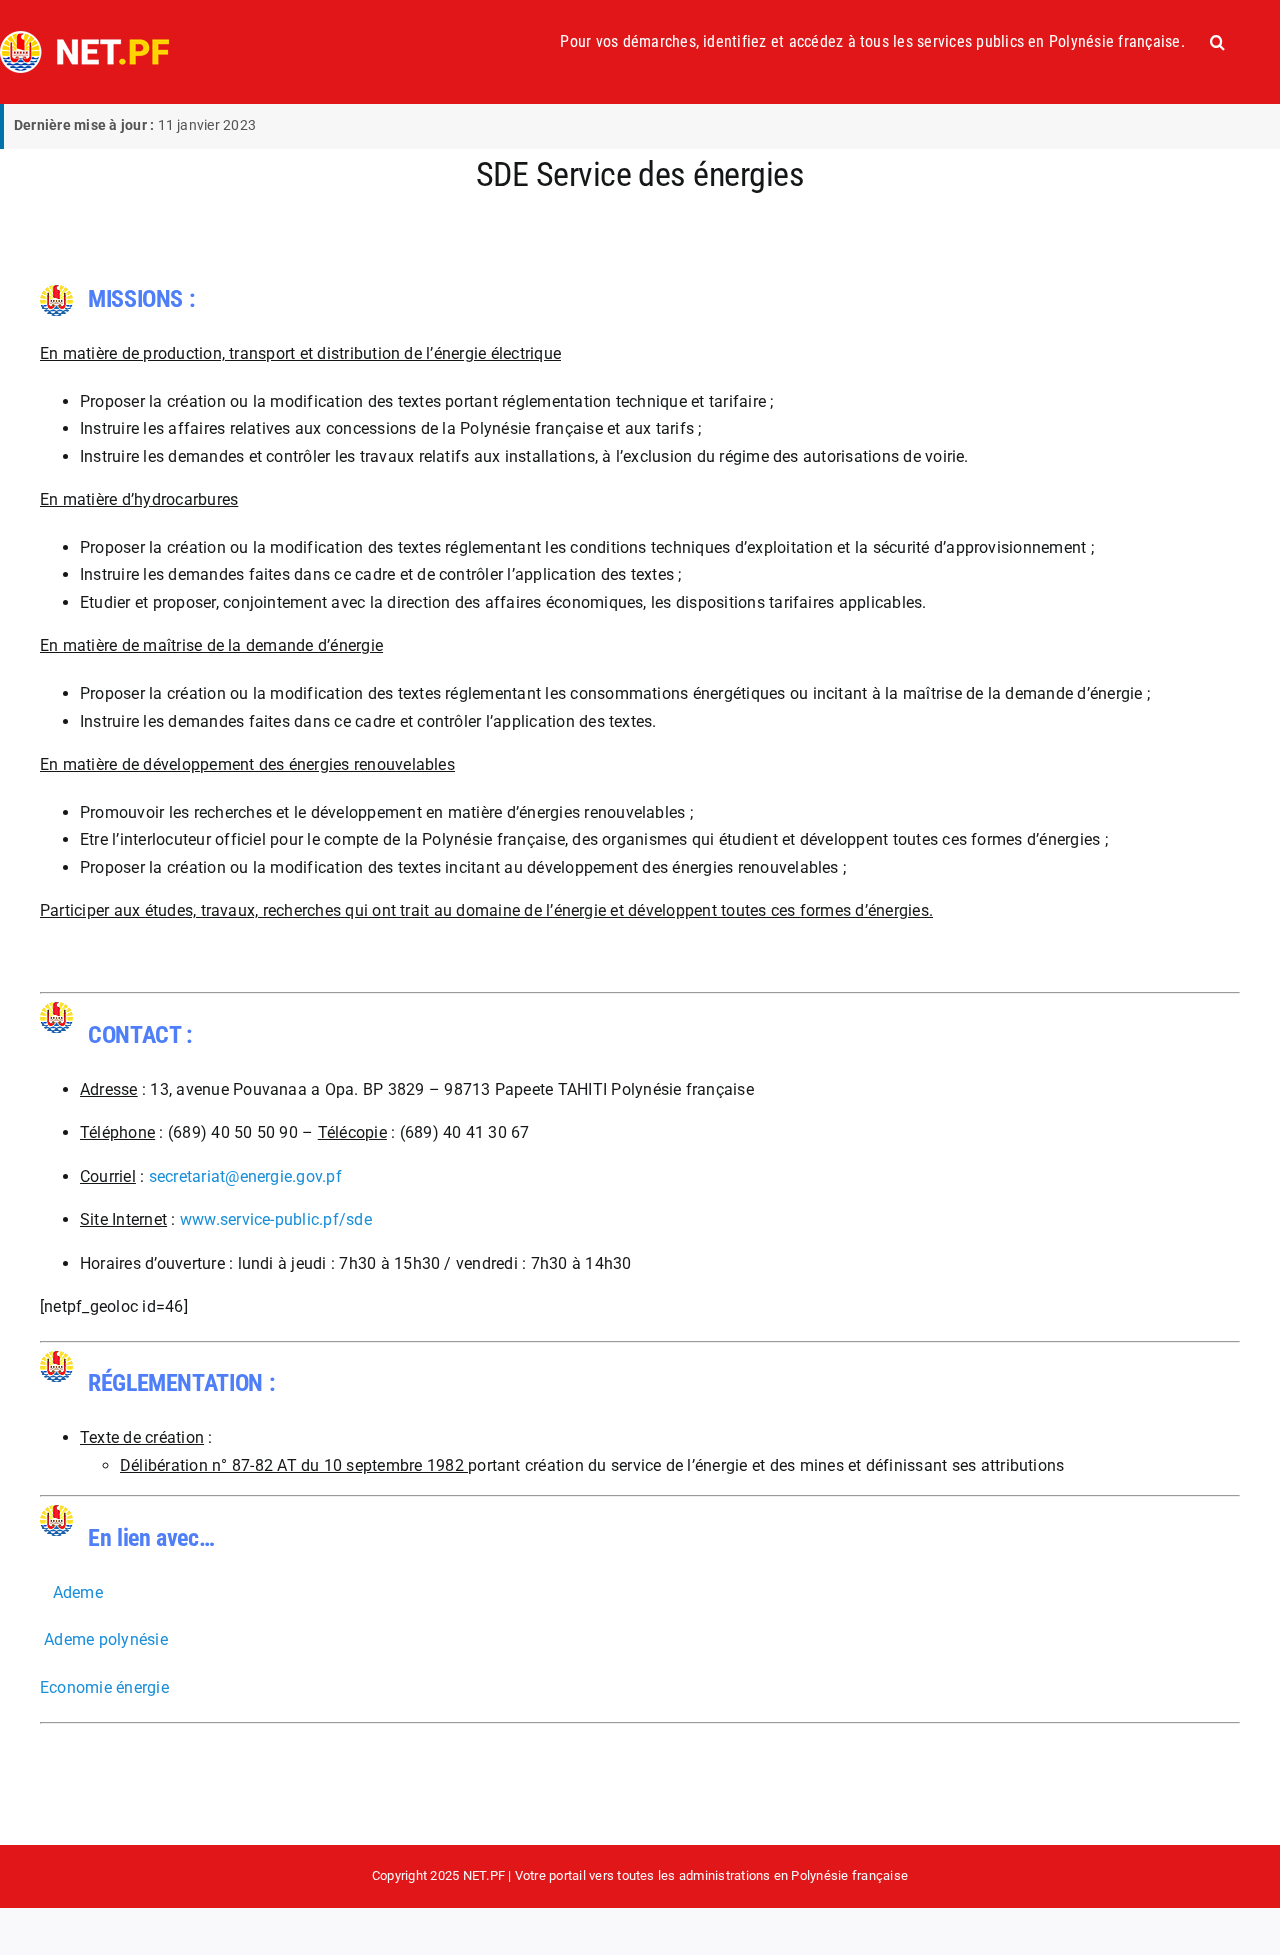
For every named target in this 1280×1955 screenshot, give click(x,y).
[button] (1217, 42)
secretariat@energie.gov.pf (245, 1176)
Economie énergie (104, 1687)
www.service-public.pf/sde (276, 1219)
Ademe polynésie (106, 1639)
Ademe (78, 1592)
